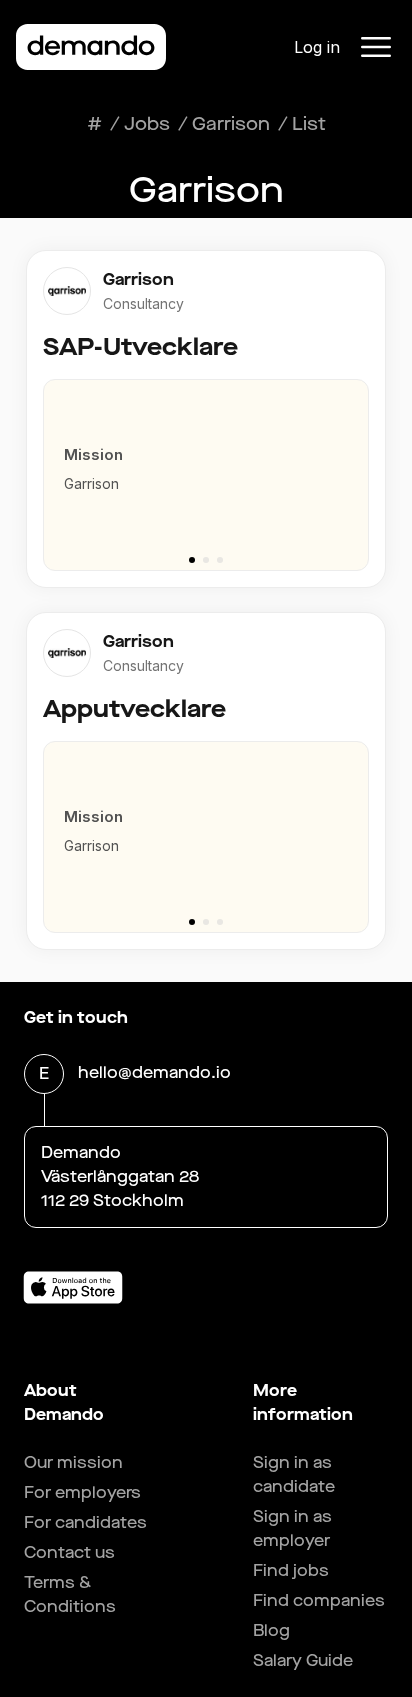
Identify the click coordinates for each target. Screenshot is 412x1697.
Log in (317, 47)
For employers (82, 1492)
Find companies (319, 1600)
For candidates (85, 1522)
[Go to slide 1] (192, 560)
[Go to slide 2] (206, 560)
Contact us (69, 1552)
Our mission (73, 1462)
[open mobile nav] (376, 47)
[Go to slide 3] (220, 560)
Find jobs (291, 1570)
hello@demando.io (154, 1072)
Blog (271, 1630)
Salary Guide (303, 1660)
